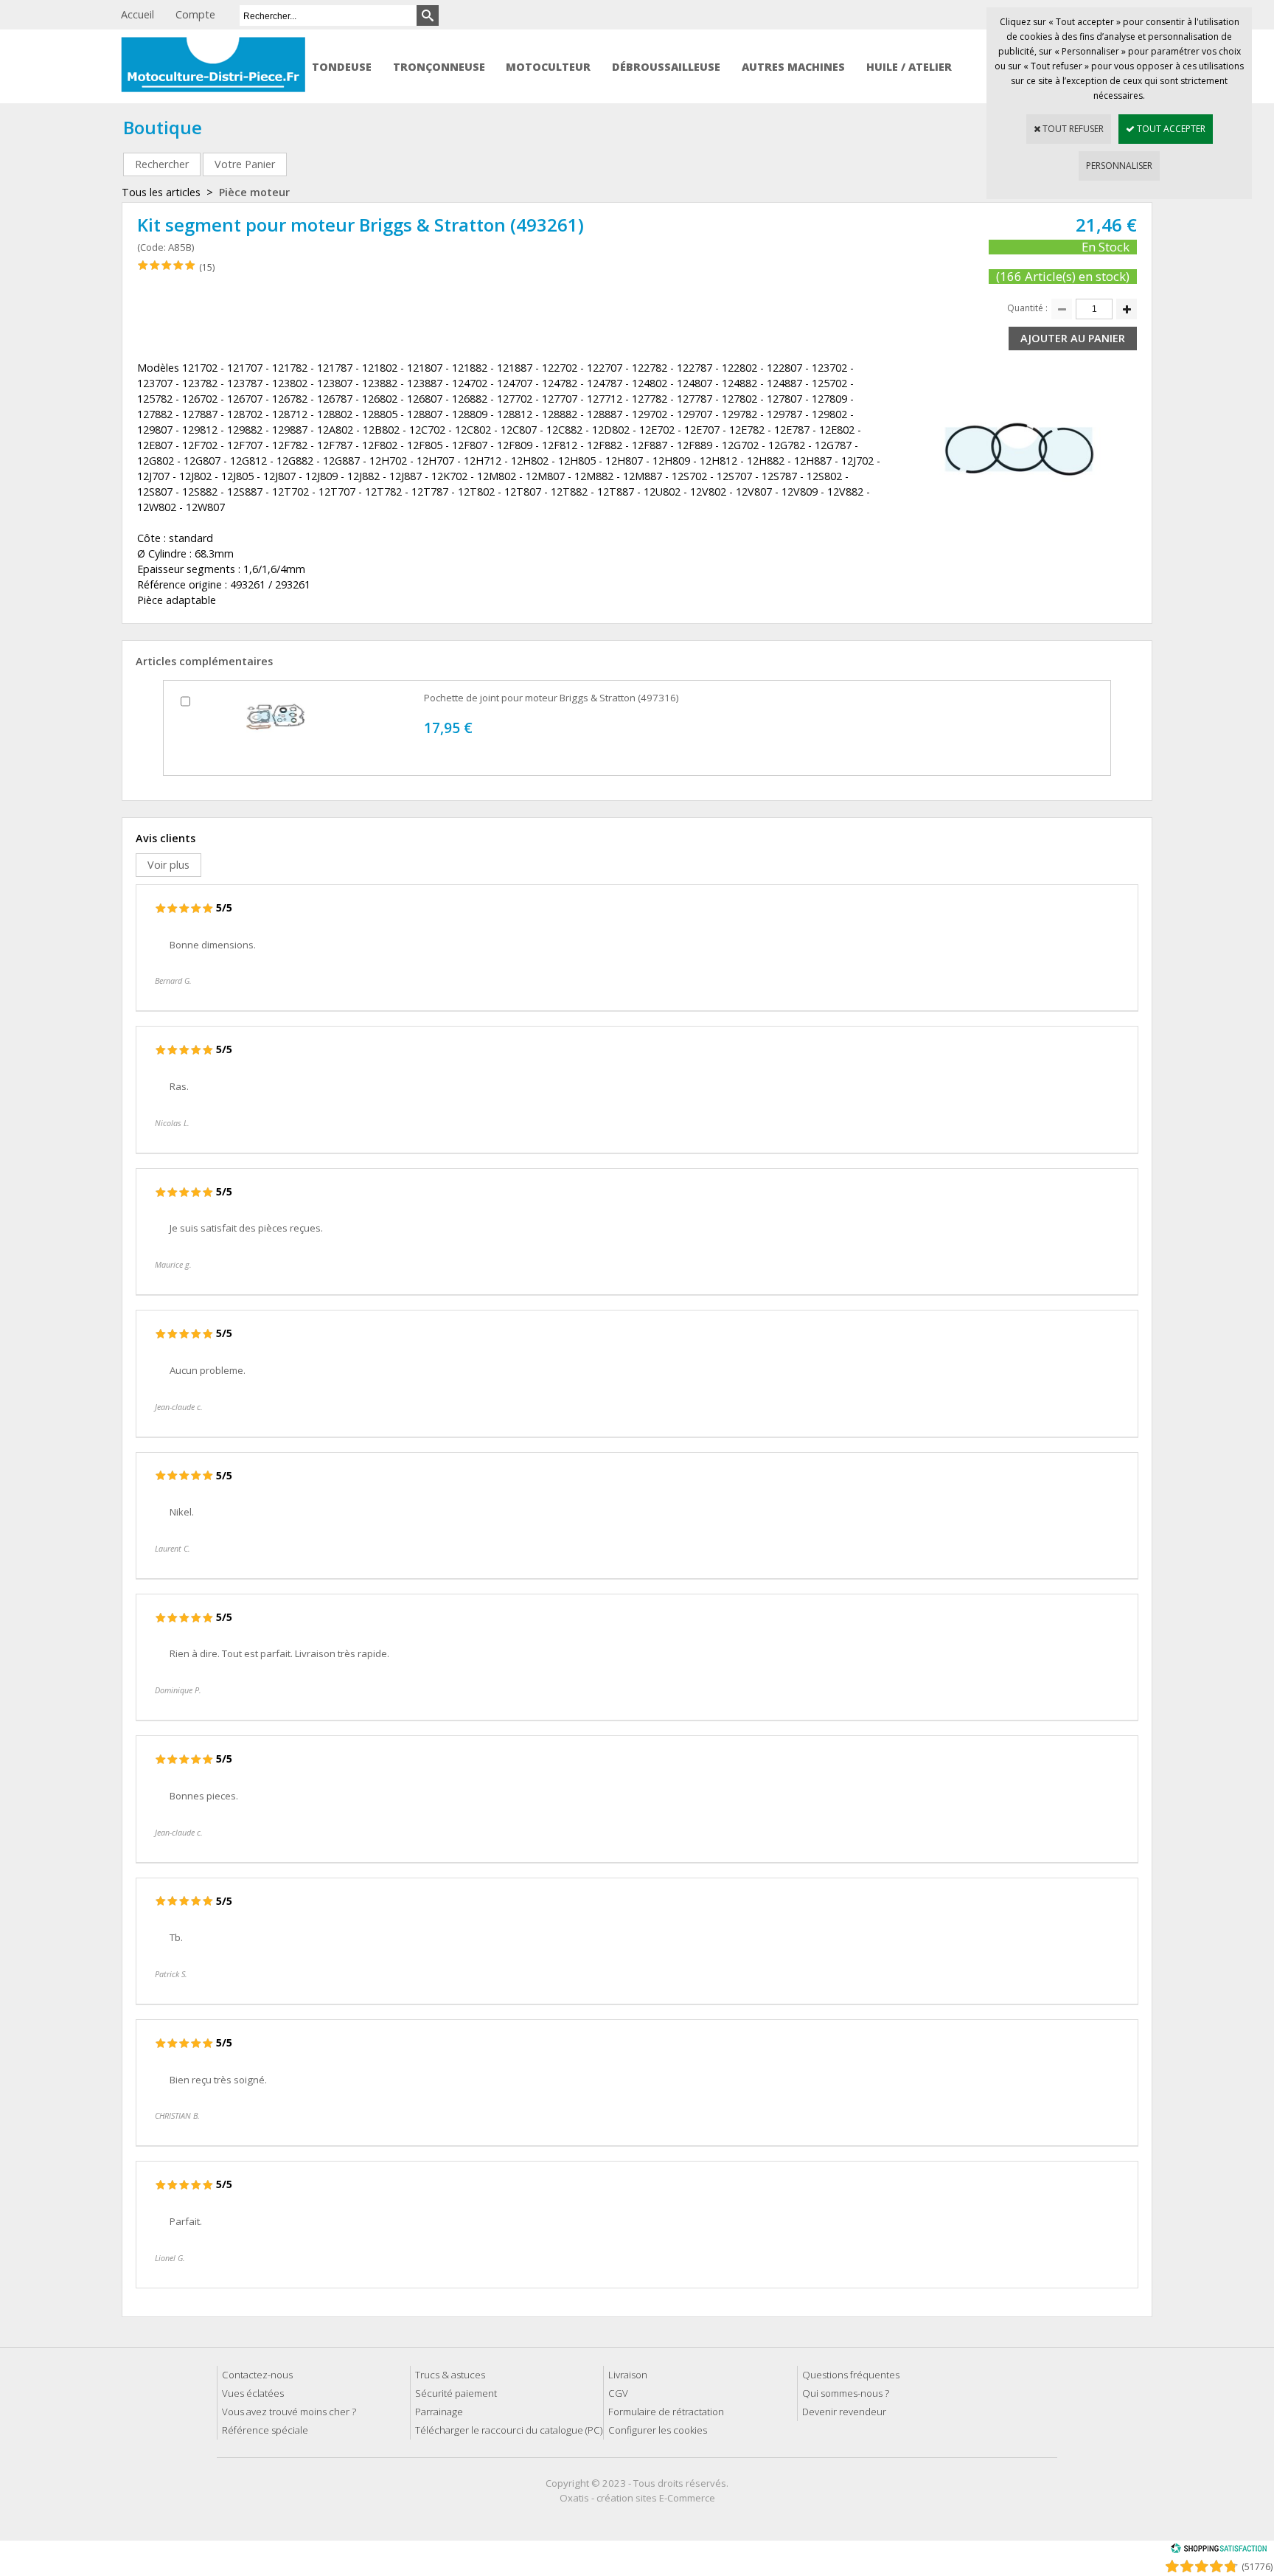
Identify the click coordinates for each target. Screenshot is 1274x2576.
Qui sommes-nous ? (846, 2393)
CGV (618, 2393)
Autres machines (793, 67)
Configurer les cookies (658, 2430)
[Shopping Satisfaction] (1219, 2551)
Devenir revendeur (844, 2412)
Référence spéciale (265, 2430)
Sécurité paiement (456, 2393)
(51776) (1257, 2567)
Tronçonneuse (439, 67)
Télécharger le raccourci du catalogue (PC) (509, 2430)
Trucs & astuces (450, 2375)
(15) (207, 267)
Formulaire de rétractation (666, 2412)
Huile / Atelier (909, 67)
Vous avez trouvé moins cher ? (289, 2412)
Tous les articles (161, 192)
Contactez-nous (257, 2375)
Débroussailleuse (666, 67)
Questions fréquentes (851, 2375)
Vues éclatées (253, 2393)
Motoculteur (548, 67)
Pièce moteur (254, 192)
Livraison (628, 2375)
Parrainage (439, 2412)
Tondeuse (342, 67)
